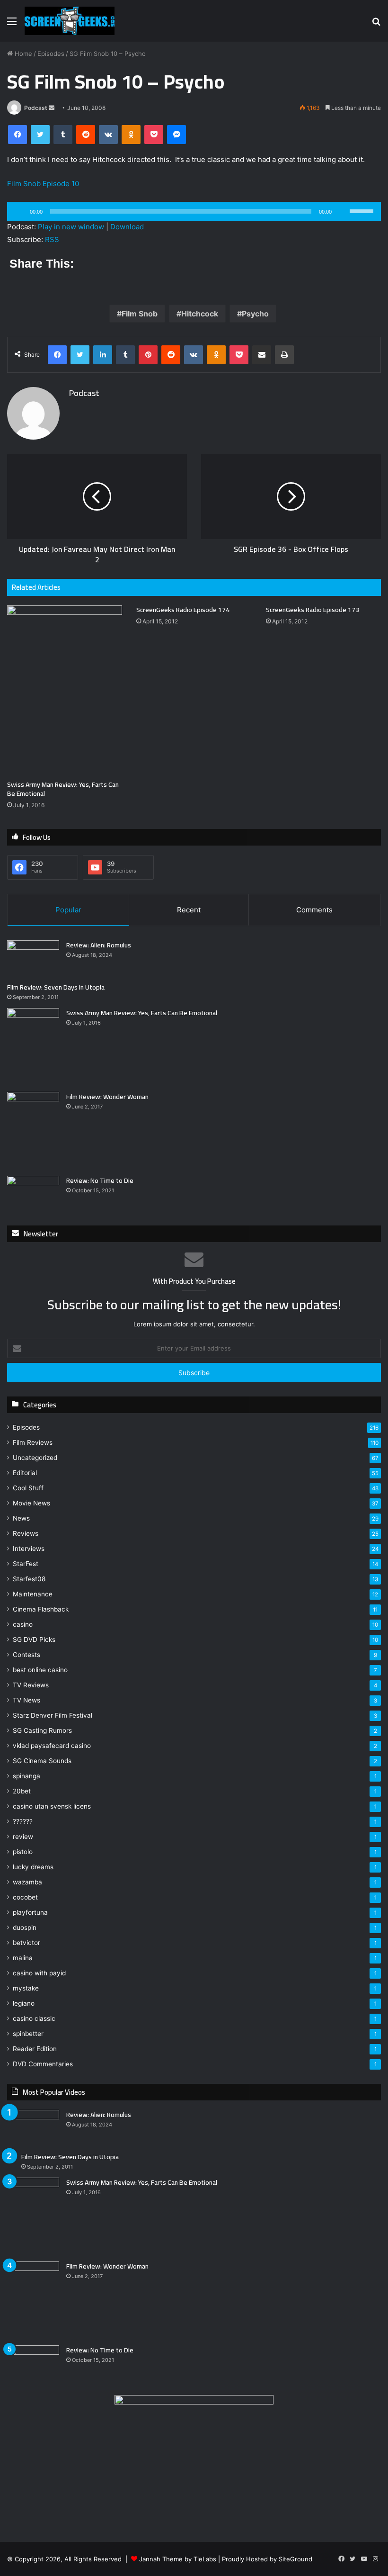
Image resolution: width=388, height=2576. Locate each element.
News (21, 1518)
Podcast (36, 108)
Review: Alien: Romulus (99, 945)
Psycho (255, 314)
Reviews (26, 1533)
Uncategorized (35, 1458)
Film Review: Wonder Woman (107, 1097)
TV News (26, 1700)
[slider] (363, 210)
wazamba (27, 1882)
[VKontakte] (108, 135)
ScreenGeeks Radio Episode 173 (313, 610)
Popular (68, 910)
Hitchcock (200, 314)
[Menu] (12, 24)
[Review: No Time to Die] (33, 1193)
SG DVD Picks (34, 1639)
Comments (314, 910)
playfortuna (30, 1912)
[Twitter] (40, 135)
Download (127, 227)
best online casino (40, 1670)
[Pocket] (154, 135)
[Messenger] (176, 135)
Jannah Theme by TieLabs (178, 2559)
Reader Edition (35, 2049)
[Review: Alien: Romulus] (33, 958)
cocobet (25, 1897)
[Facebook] (18, 135)
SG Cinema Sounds (42, 1761)
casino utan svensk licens (52, 1806)
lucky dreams (33, 1867)
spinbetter (28, 2034)
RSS (52, 239)
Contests (26, 1655)
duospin (25, 1927)
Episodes (51, 54)
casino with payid (39, 1973)
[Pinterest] (148, 355)
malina (23, 1958)
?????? (23, 1821)
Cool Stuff (28, 1488)
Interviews (29, 1549)
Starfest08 (29, 1579)
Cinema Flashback (41, 1609)
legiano (24, 2003)
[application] (194, 211)
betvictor (26, 1943)
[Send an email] (52, 108)
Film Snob (140, 314)
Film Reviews (33, 1442)
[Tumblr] (63, 135)
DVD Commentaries (43, 2064)
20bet (22, 1791)
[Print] (284, 355)
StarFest (26, 1564)
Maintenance (33, 1594)
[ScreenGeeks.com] (70, 21)
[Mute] (342, 211)
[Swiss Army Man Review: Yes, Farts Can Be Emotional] (65, 690)
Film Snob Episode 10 (43, 184)
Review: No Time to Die (100, 1180)
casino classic (34, 2018)
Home (22, 54)
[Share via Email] (262, 355)
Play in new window (71, 227)
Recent (189, 910)
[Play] (19, 211)
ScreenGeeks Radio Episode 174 (183, 610)
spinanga (26, 1776)
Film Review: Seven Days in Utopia (56, 987)
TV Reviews (31, 1685)
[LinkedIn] (103, 355)
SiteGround (295, 2559)
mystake (26, 1988)
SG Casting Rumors (42, 1730)
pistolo (23, 1852)
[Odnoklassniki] (131, 135)
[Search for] (376, 24)
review (23, 1837)
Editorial (25, 1473)
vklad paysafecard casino (52, 1746)
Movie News (31, 1503)
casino (23, 1624)
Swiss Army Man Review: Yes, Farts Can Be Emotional (63, 789)
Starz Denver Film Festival (53, 1715)
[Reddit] (86, 135)
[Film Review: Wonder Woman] (33, 1130)
